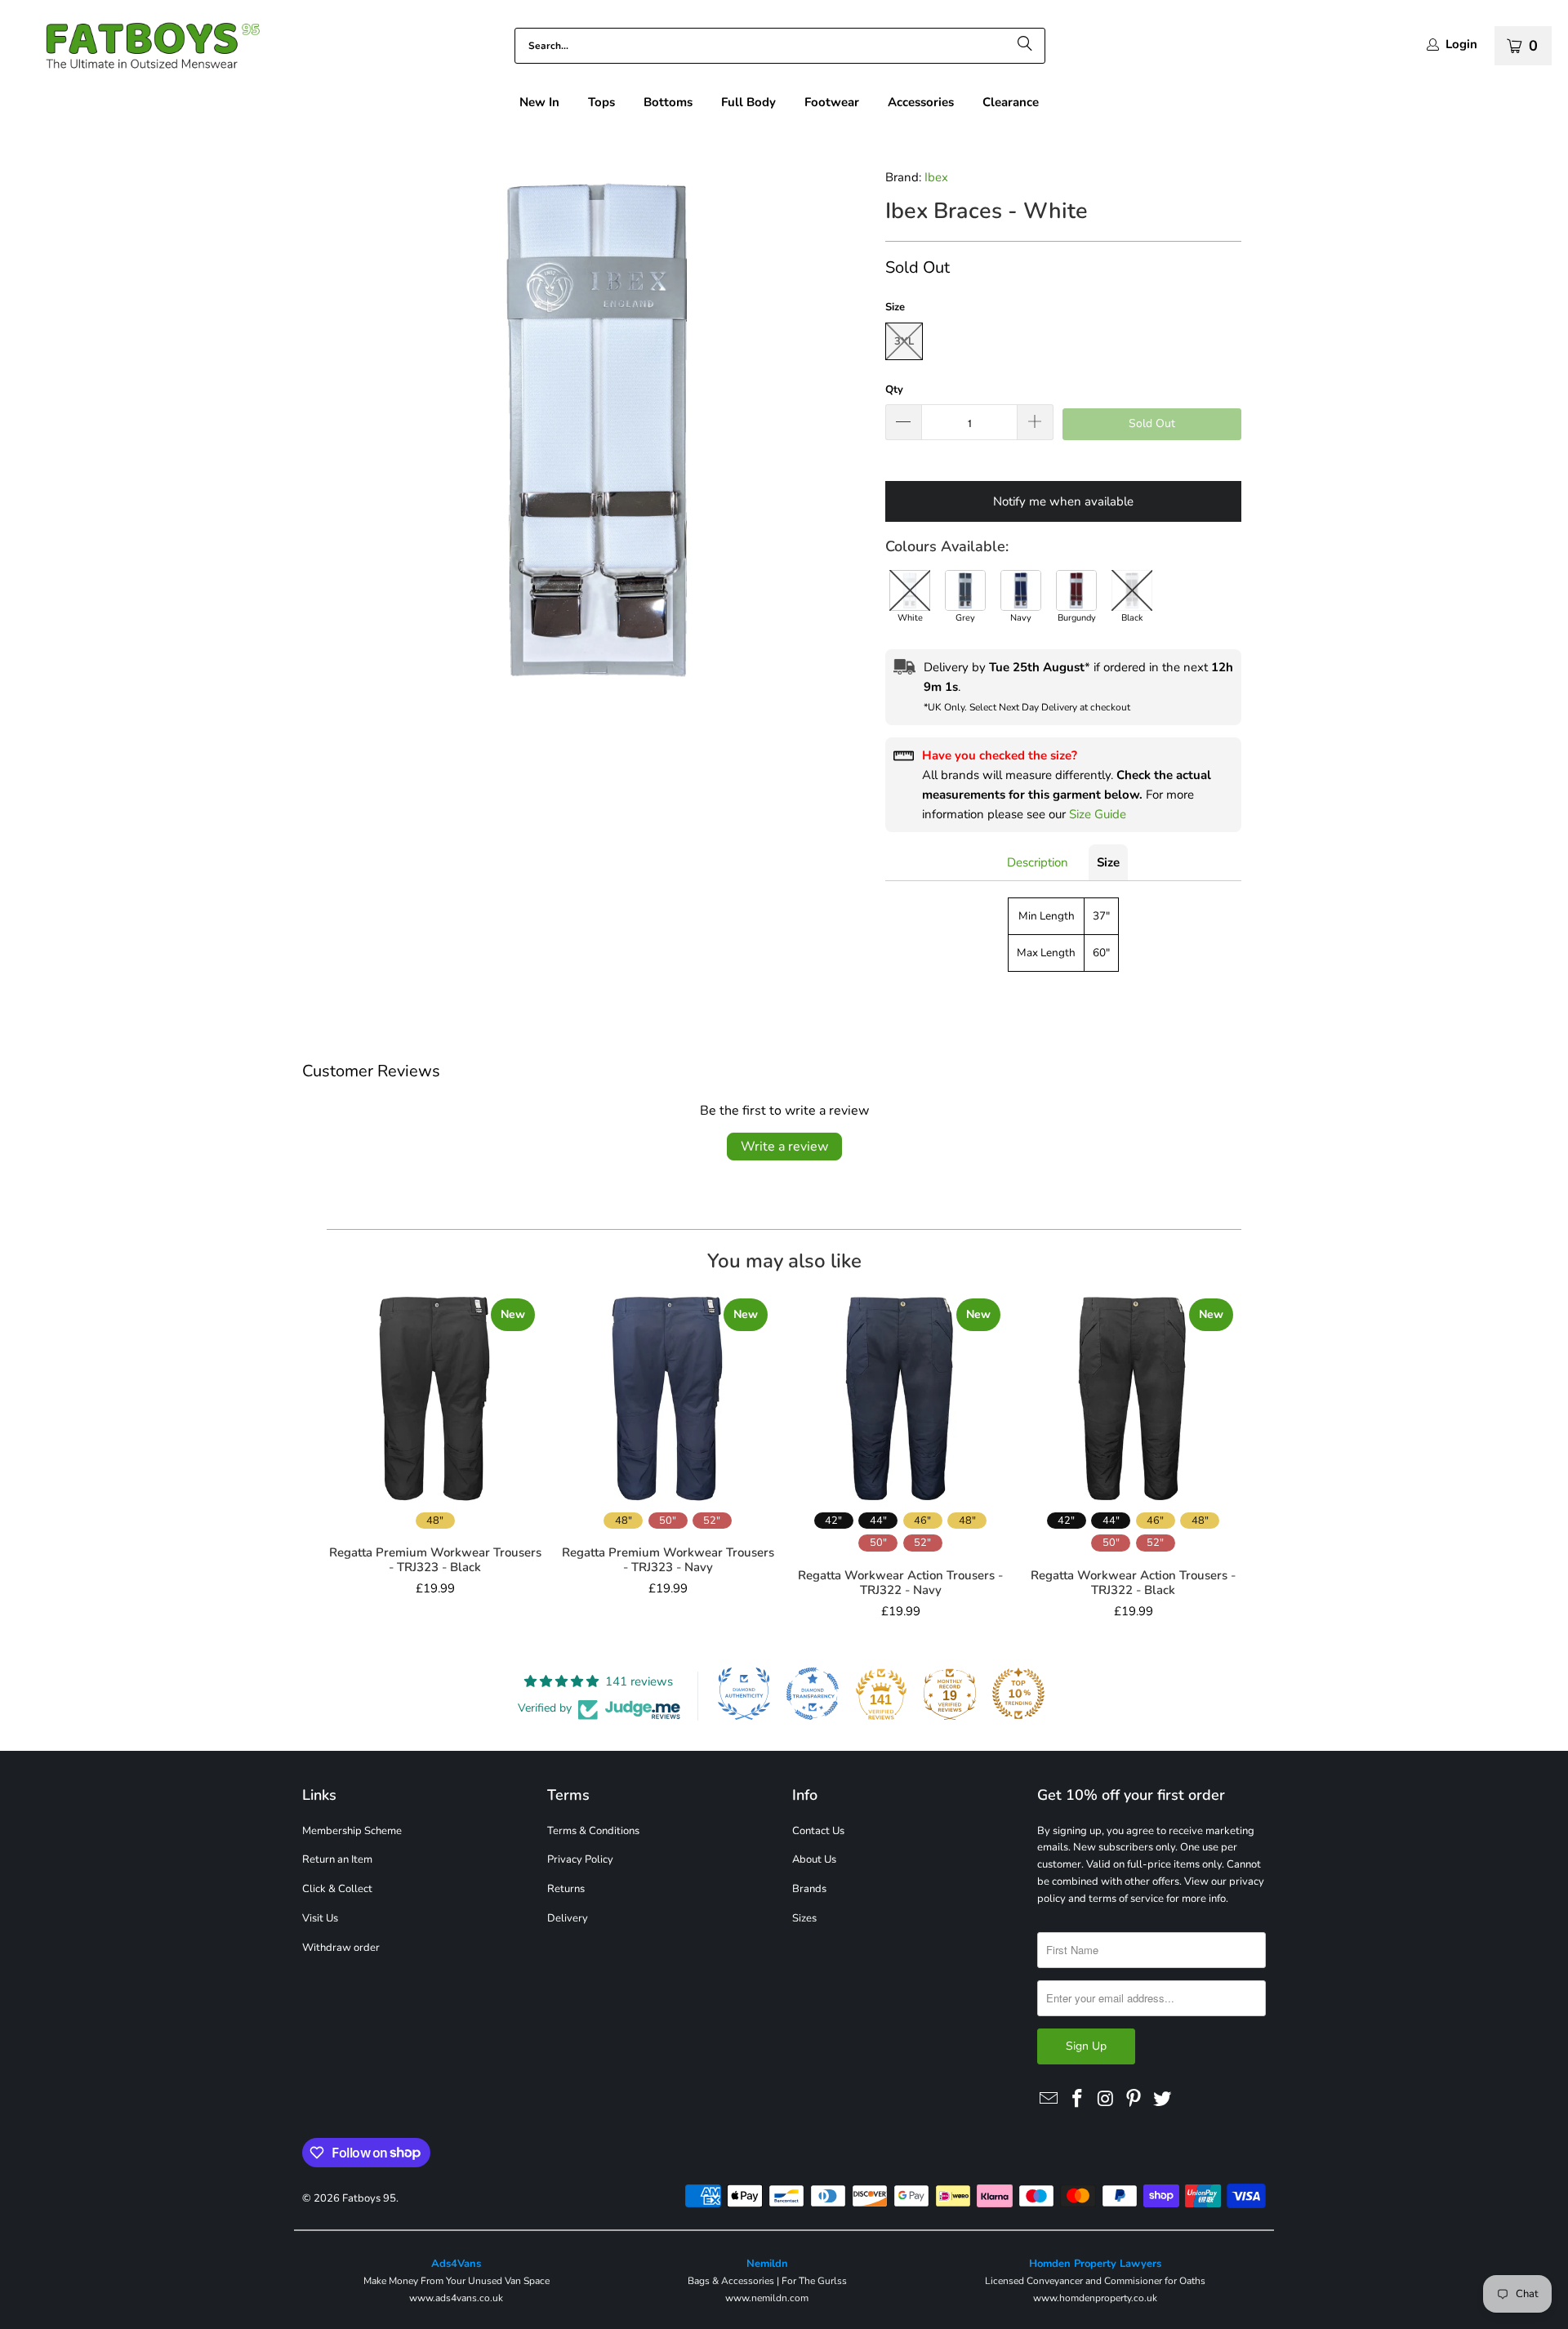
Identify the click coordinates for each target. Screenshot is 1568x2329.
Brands (809, 1889)
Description (1038, 862)
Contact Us (818, 1831)
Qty (894, 390)
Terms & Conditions (593, 1831)
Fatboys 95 (369, 2198)
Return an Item (337, 1859)
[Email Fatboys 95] (1049, 2100)
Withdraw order (341, 1948)
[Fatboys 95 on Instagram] (1106, 2100)
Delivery (568, 1918)
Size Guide (1098, 814)
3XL (904, 341)
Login (1461, 45)
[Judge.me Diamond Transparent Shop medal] (813, 1694)
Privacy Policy (580, 1859)
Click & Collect (337, 1889)
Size (1108, 862)
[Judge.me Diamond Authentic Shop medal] (744, 1694)
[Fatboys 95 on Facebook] (1078, 2100)
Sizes (804, 1918)
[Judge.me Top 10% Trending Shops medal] (1018, 1694)
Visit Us (320, 1918)
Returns (566, 1889)
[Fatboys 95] (139, 49)
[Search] (1025, 46)
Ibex (936, 177)
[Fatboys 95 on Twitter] (1163, 2100)
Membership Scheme (352, 1831)
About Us (814, 1859)
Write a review (784, 1147)
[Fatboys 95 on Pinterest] (1134, 2100)
